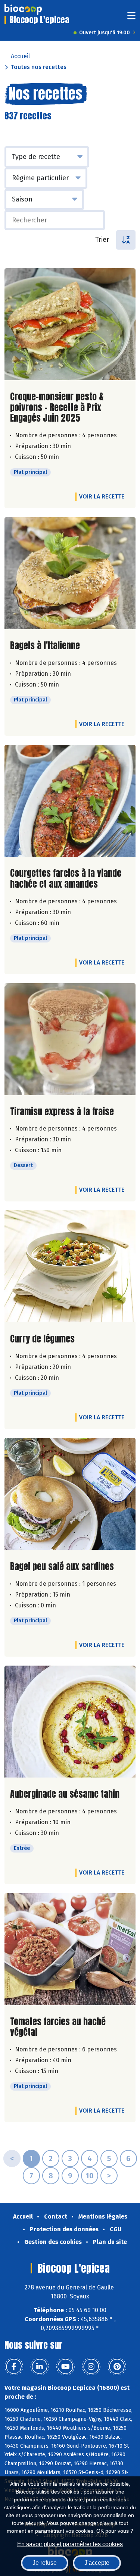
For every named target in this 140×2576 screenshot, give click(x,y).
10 (90, 2176)
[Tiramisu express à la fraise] (70, 1039)
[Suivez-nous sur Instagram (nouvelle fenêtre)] (91, 2367)
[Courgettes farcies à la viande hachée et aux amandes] (70, 801)
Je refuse (45, 2563)
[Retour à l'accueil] (23, 9)
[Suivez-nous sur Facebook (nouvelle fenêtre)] (14, 2367)
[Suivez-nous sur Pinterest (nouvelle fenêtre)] (117, 2367)
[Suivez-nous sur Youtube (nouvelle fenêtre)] (65, 2367)
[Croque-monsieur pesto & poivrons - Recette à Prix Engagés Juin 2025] (70, 324)
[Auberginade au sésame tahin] (70, 1722)
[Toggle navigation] (131, 18)
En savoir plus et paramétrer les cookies (70, 2544)
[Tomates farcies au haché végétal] (70, 1949)
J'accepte (97, 2563)
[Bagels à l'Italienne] (70, 573)
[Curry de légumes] (70, 1266)
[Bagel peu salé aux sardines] (70, 1494)
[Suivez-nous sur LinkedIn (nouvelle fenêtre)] (40, 2367)
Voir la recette (102, 496)
